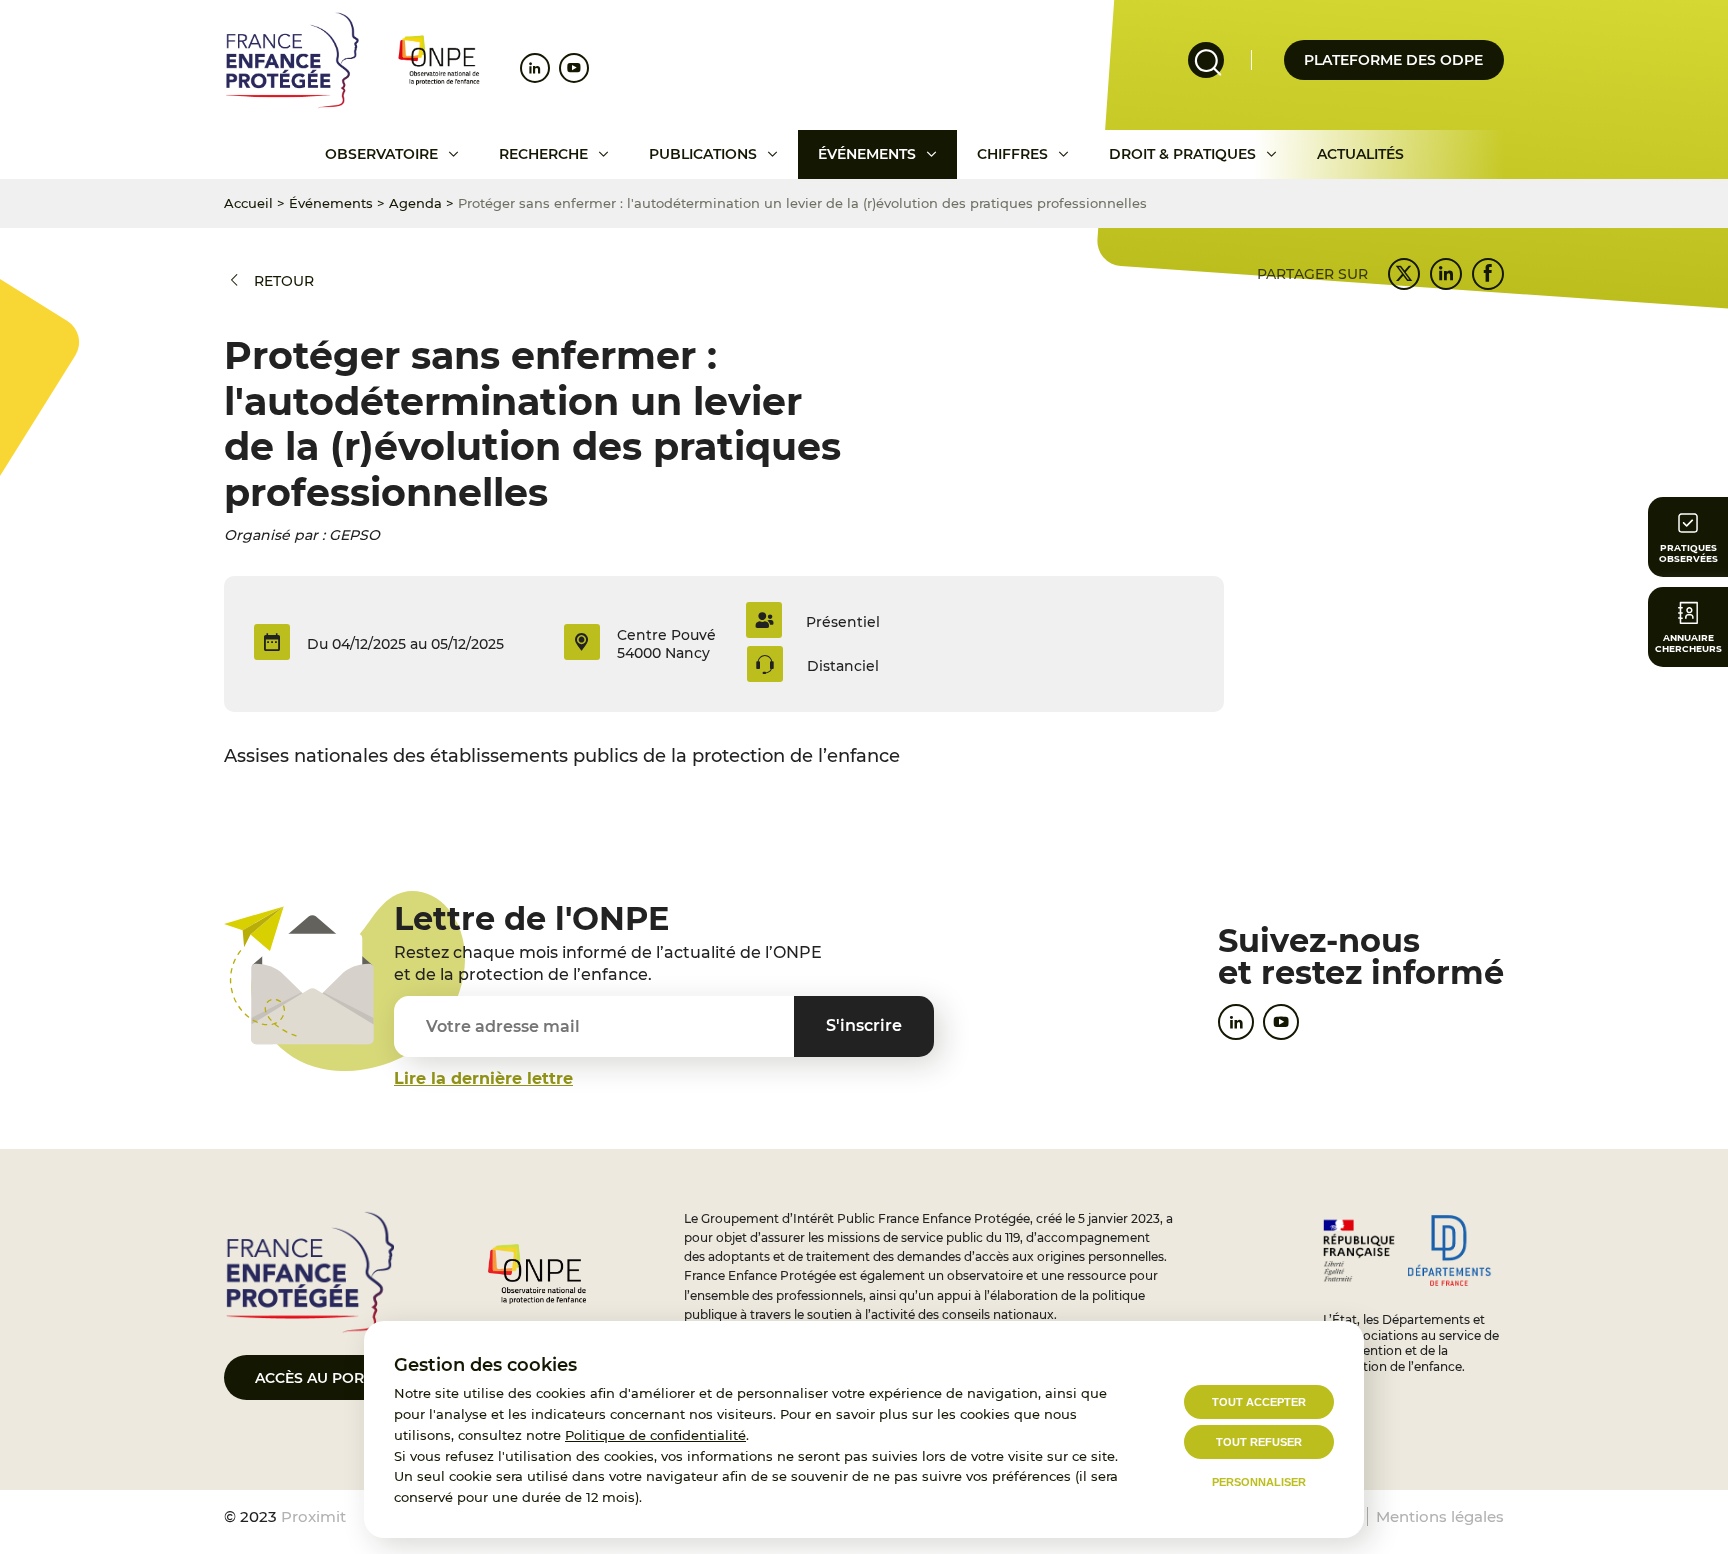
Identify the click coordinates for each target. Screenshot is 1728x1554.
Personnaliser (1259, 1482)
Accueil (248, 203)
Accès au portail (324, 1378)
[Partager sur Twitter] (1404, 274)
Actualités (1360, 154)
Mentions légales (1440, 1516)
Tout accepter (1259, 1402)
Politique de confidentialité (655, 1435)
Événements (867, 154)
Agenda (415, 203)
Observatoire (381, 154)
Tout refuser (1259, 1442)
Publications (703, 154)
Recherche (543, 154)
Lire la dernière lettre (483, 1078)
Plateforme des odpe (1393, 60)
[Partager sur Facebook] (1488, 274)
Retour (284, 281)
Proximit (313, 1516)
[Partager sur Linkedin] (1446, 274)
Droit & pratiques (1182, 154)
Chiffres (1012, 154)
